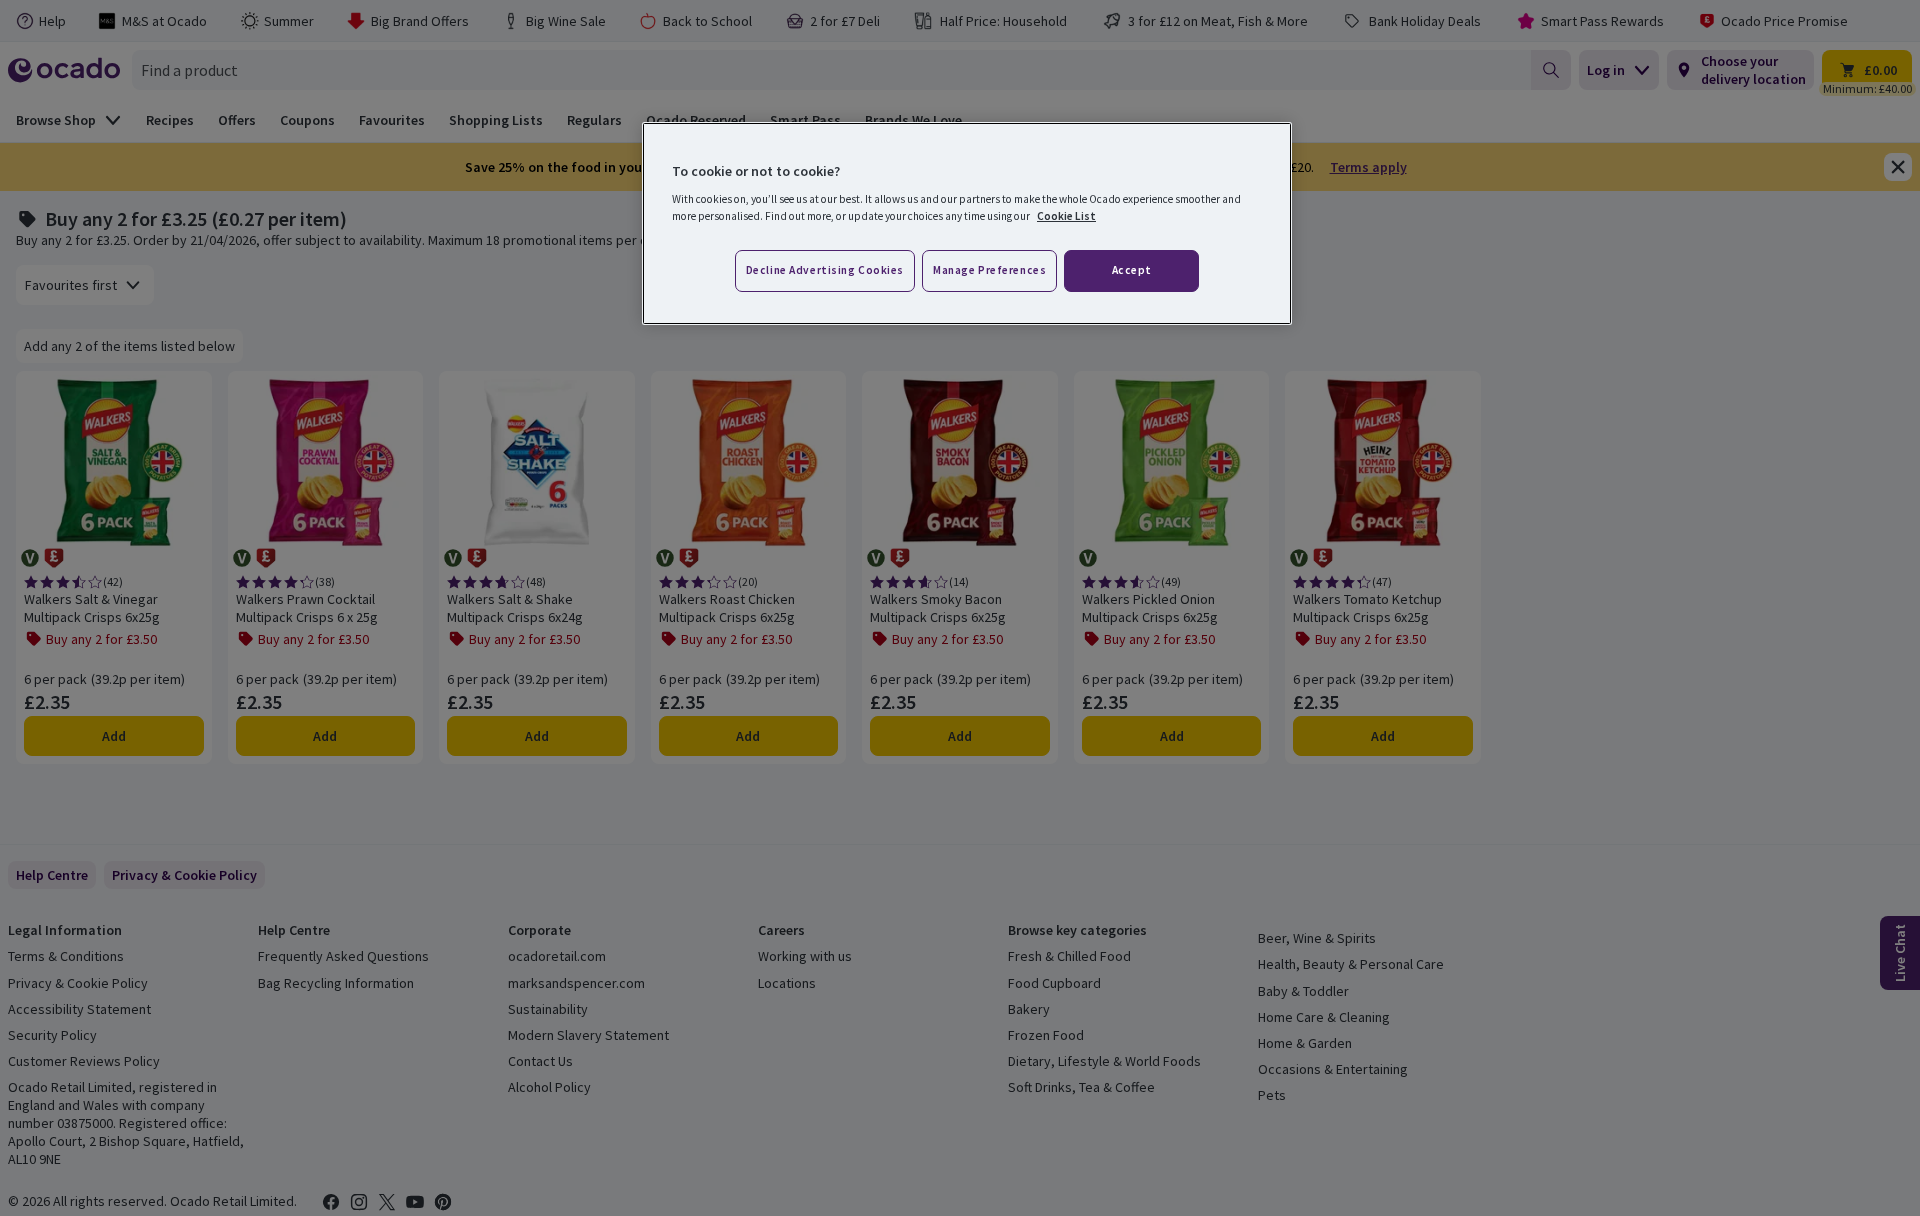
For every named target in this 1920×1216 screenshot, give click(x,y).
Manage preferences (989, 270)
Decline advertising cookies (825, 270)
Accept (1132, 270)
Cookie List (1066, 216)
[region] (967, 224)
